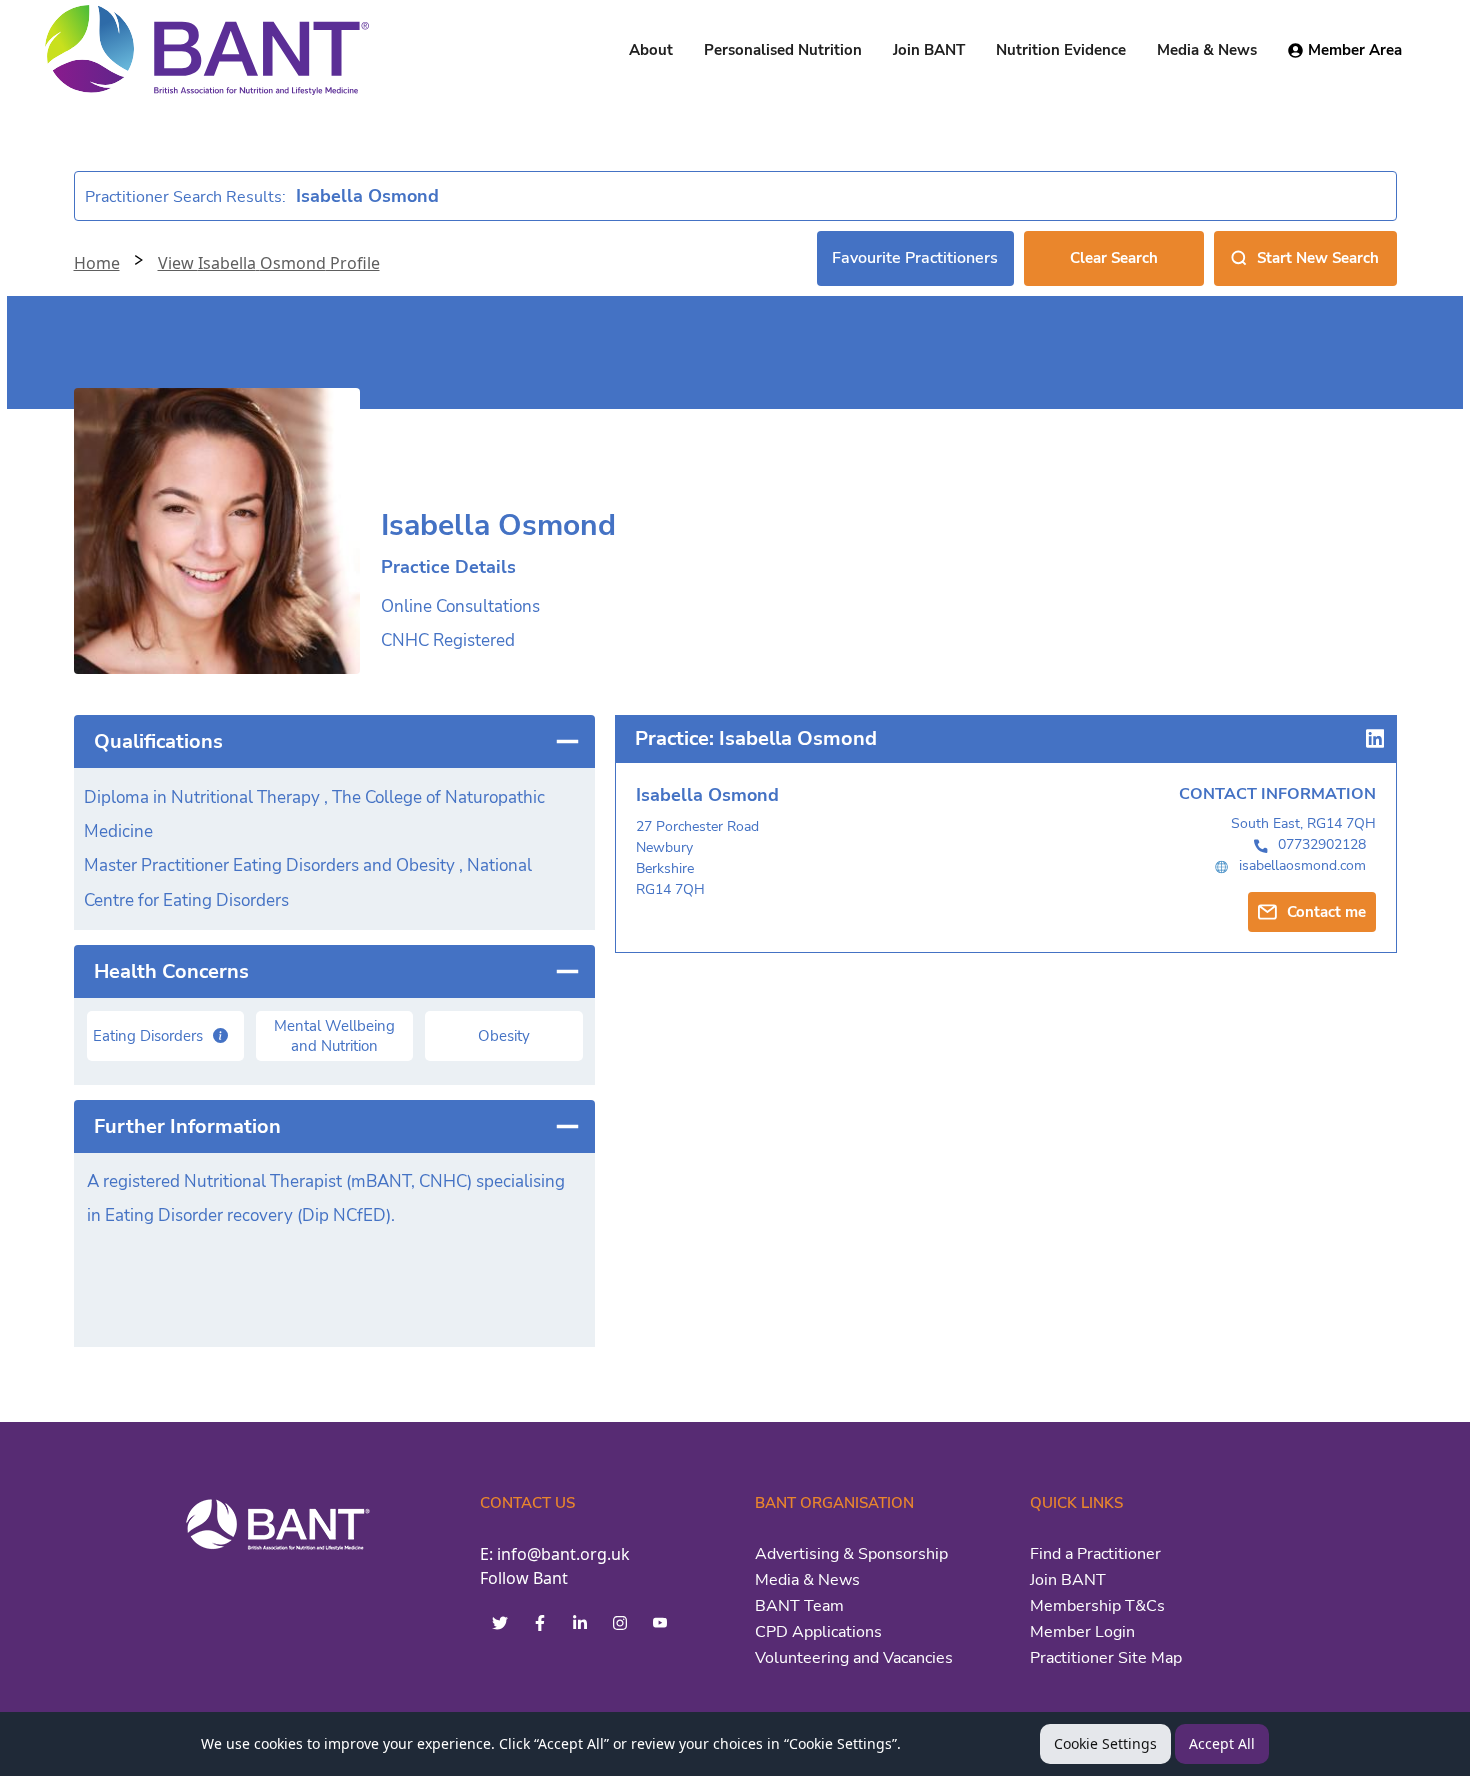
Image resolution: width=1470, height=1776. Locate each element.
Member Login (1082, 1632)
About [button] (651, 50)
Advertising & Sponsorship (851, 1554)
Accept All (1222, 1743)
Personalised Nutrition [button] (783, 50)
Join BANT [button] (929, 50)
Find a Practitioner (1095, 1554)
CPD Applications (818, 1632)
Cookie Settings (1105, 1743)
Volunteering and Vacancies (854, 1658)
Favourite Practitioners (915, 258)
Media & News (807, 1580)
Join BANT (1068, 1580)
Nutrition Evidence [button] (1061, 50)
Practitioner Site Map (1106, 1658)
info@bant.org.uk (563, 1554)
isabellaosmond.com (1302, 865)
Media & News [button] (1207, 50)
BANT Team (799, 1606)
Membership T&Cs (1097, 1606)
